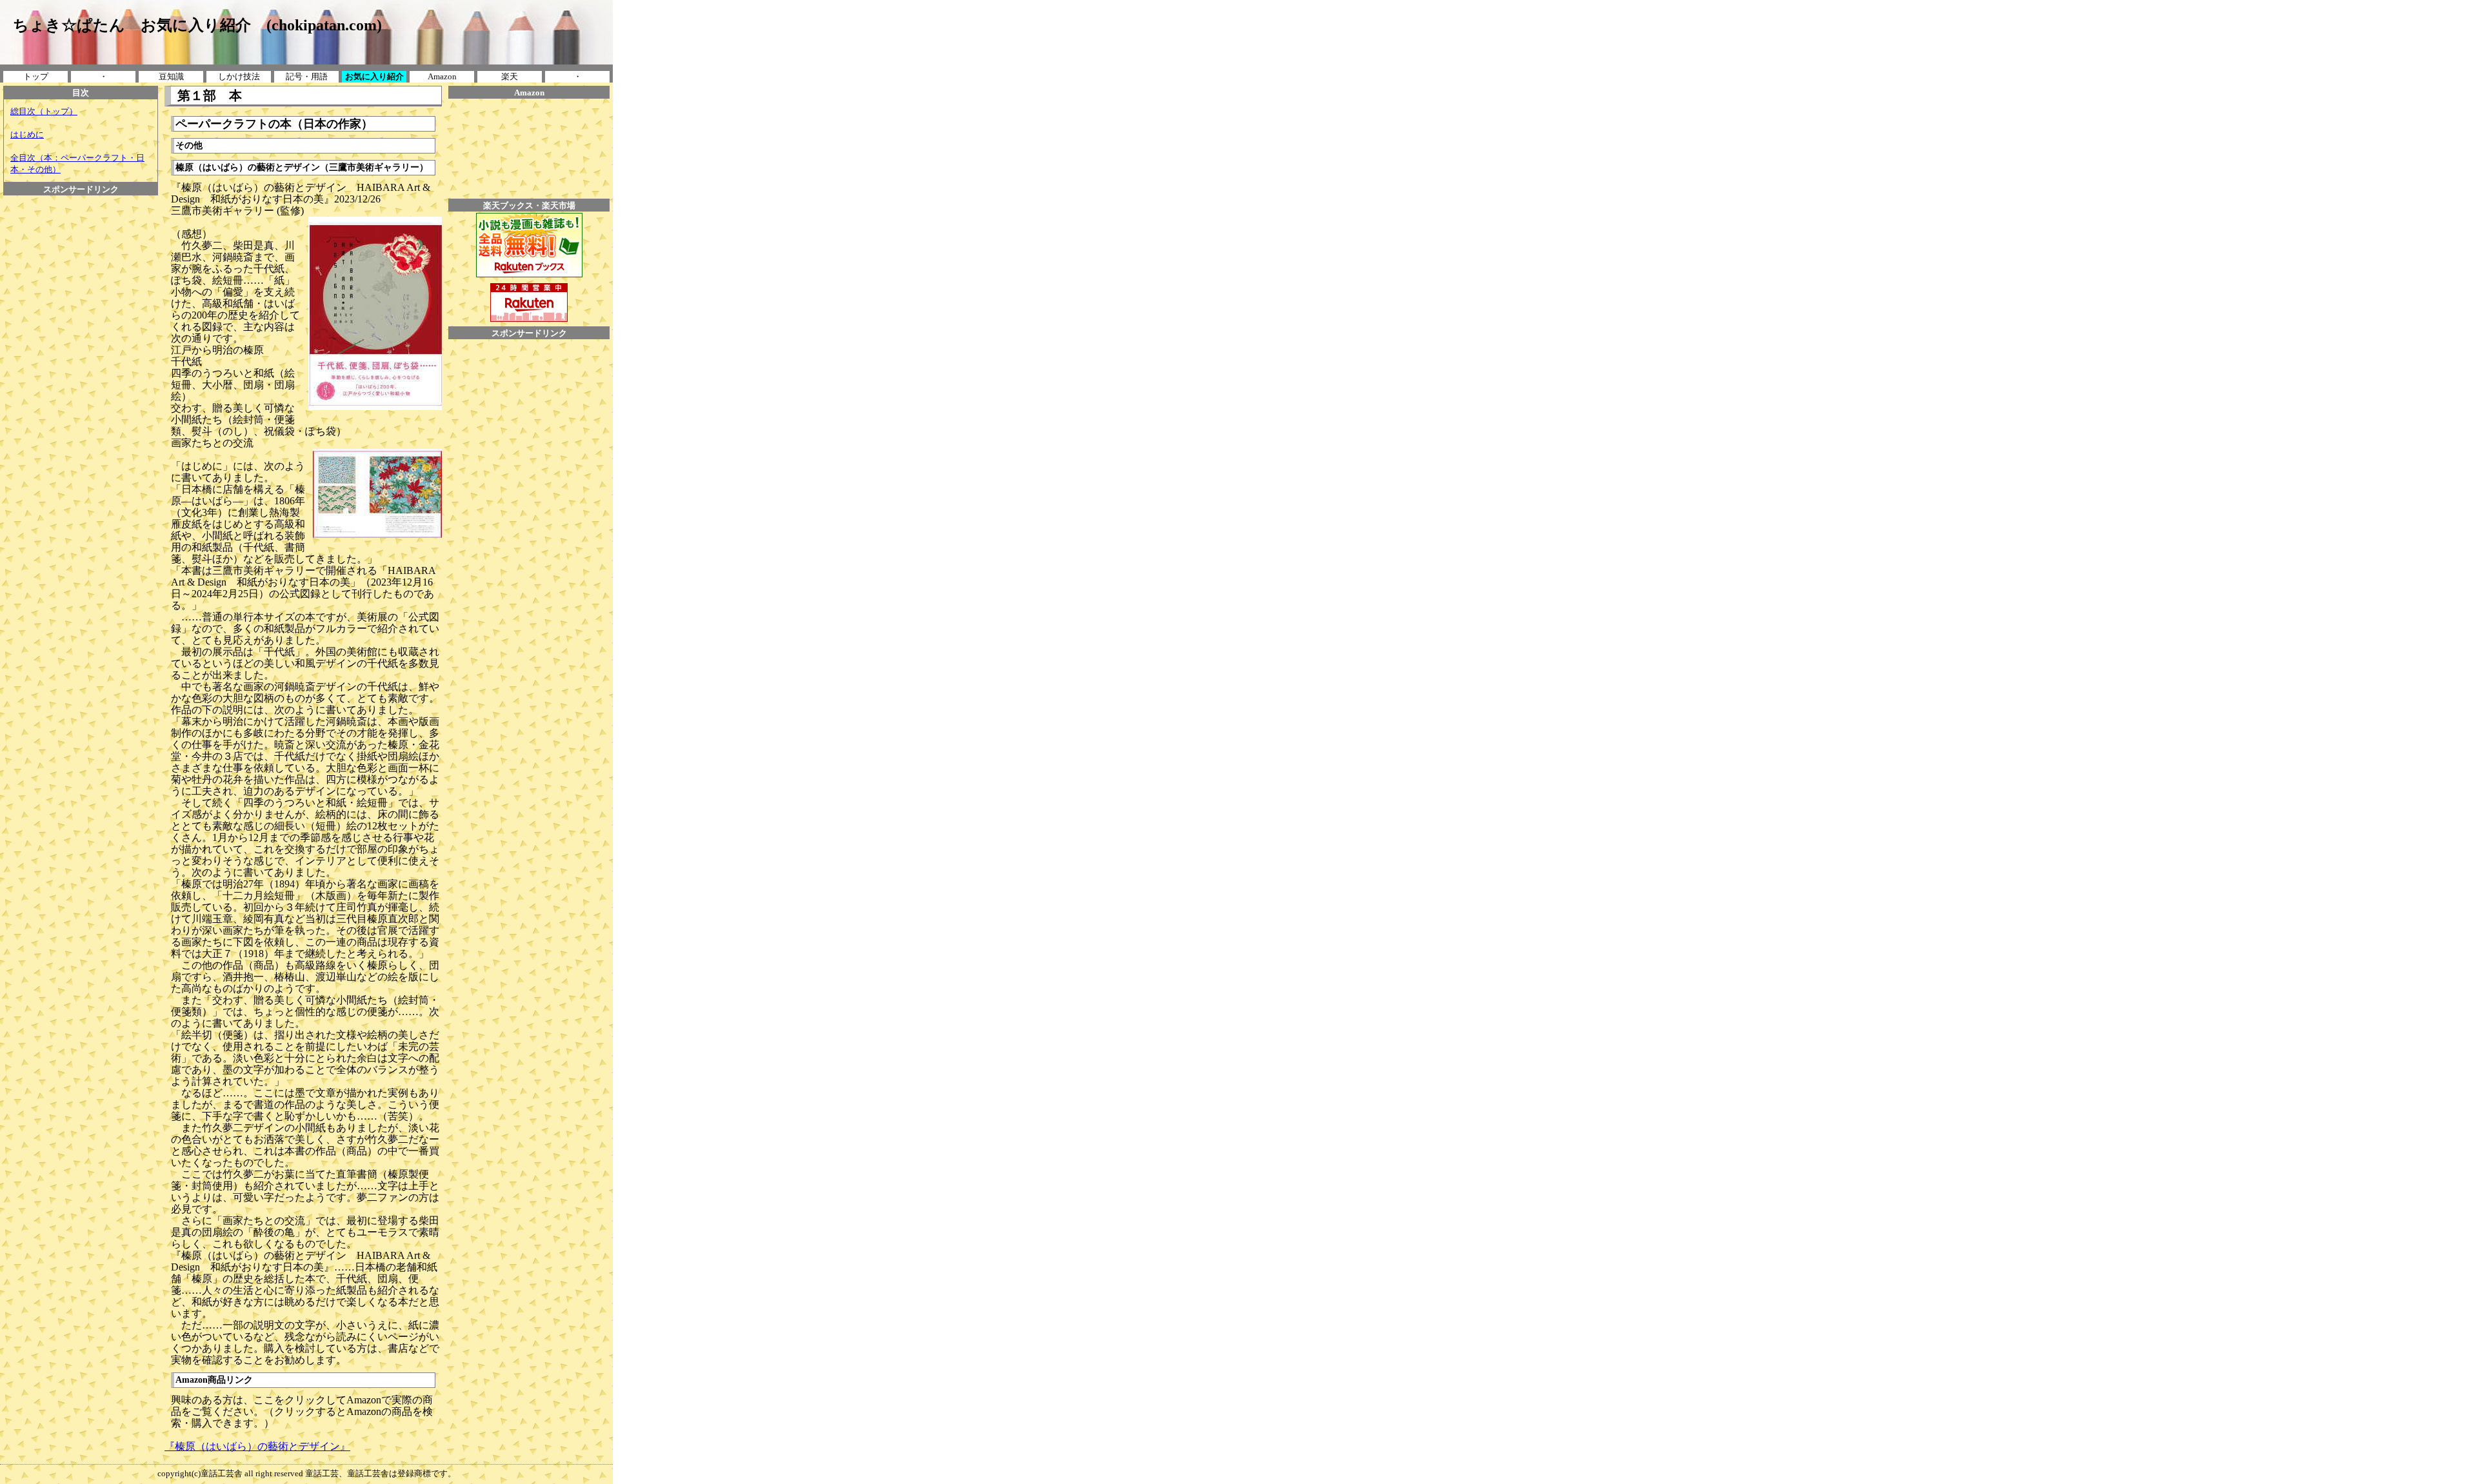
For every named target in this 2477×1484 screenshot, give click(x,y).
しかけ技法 (239, 76)
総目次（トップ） (44, 111)
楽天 (510, 76)
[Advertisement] (81, 389)
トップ (36, 76)
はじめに (27, 134)
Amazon (442, 76)
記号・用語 (307, 76)
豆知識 (171, 76)
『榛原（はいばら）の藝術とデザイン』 (257, 1446)
